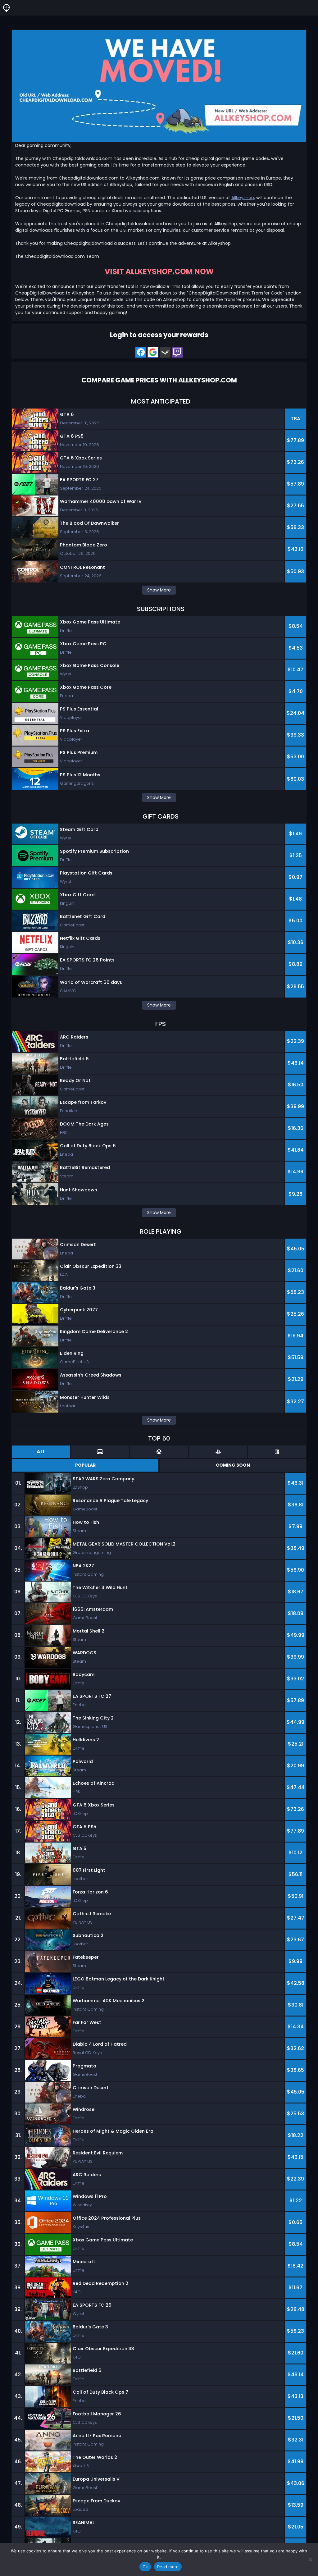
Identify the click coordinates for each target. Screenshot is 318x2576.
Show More (159, 590)
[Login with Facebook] (141, 352)
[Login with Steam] (165, 352)
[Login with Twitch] (177, 352)
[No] (310, 2560)
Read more (168, 2567)
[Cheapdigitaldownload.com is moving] (159, 86)
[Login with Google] (153, 352)
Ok (145, 2567)
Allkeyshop (243, 198)
